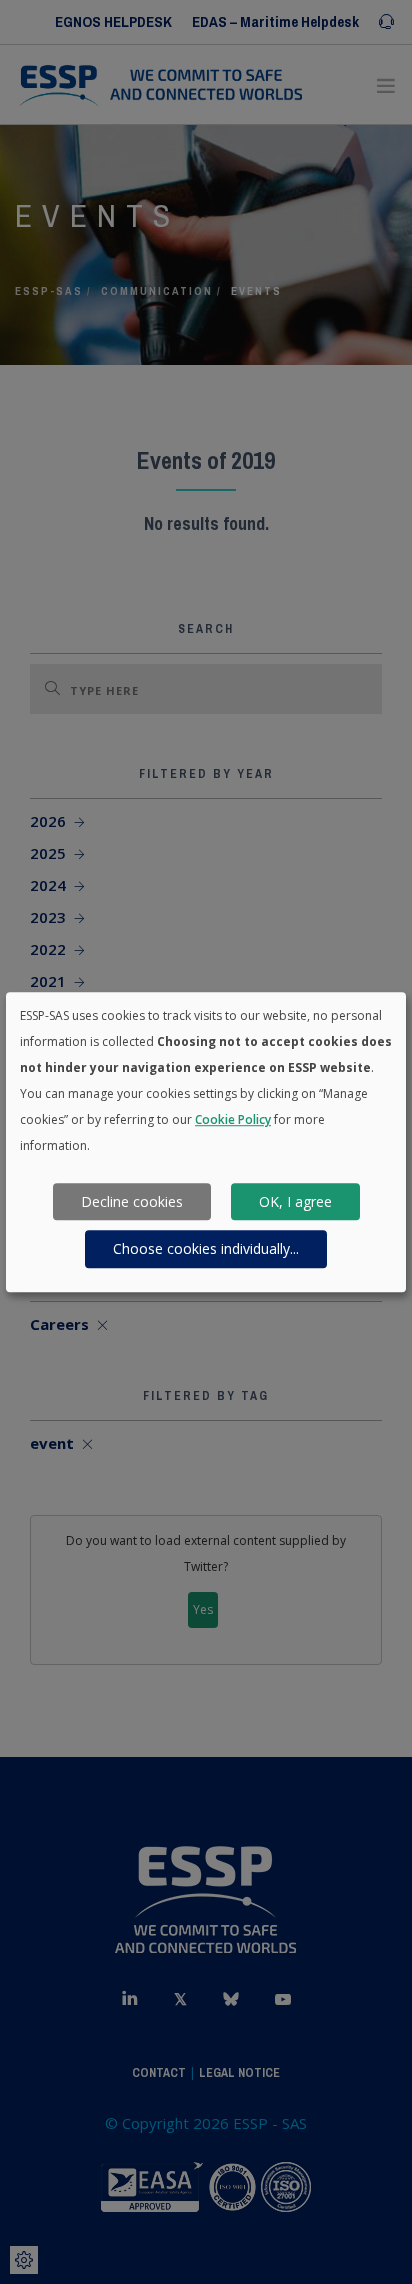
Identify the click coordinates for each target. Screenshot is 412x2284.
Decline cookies (132, 1201)
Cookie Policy (233, 1119)
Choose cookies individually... (206, 1248)
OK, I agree (295, 1201)
